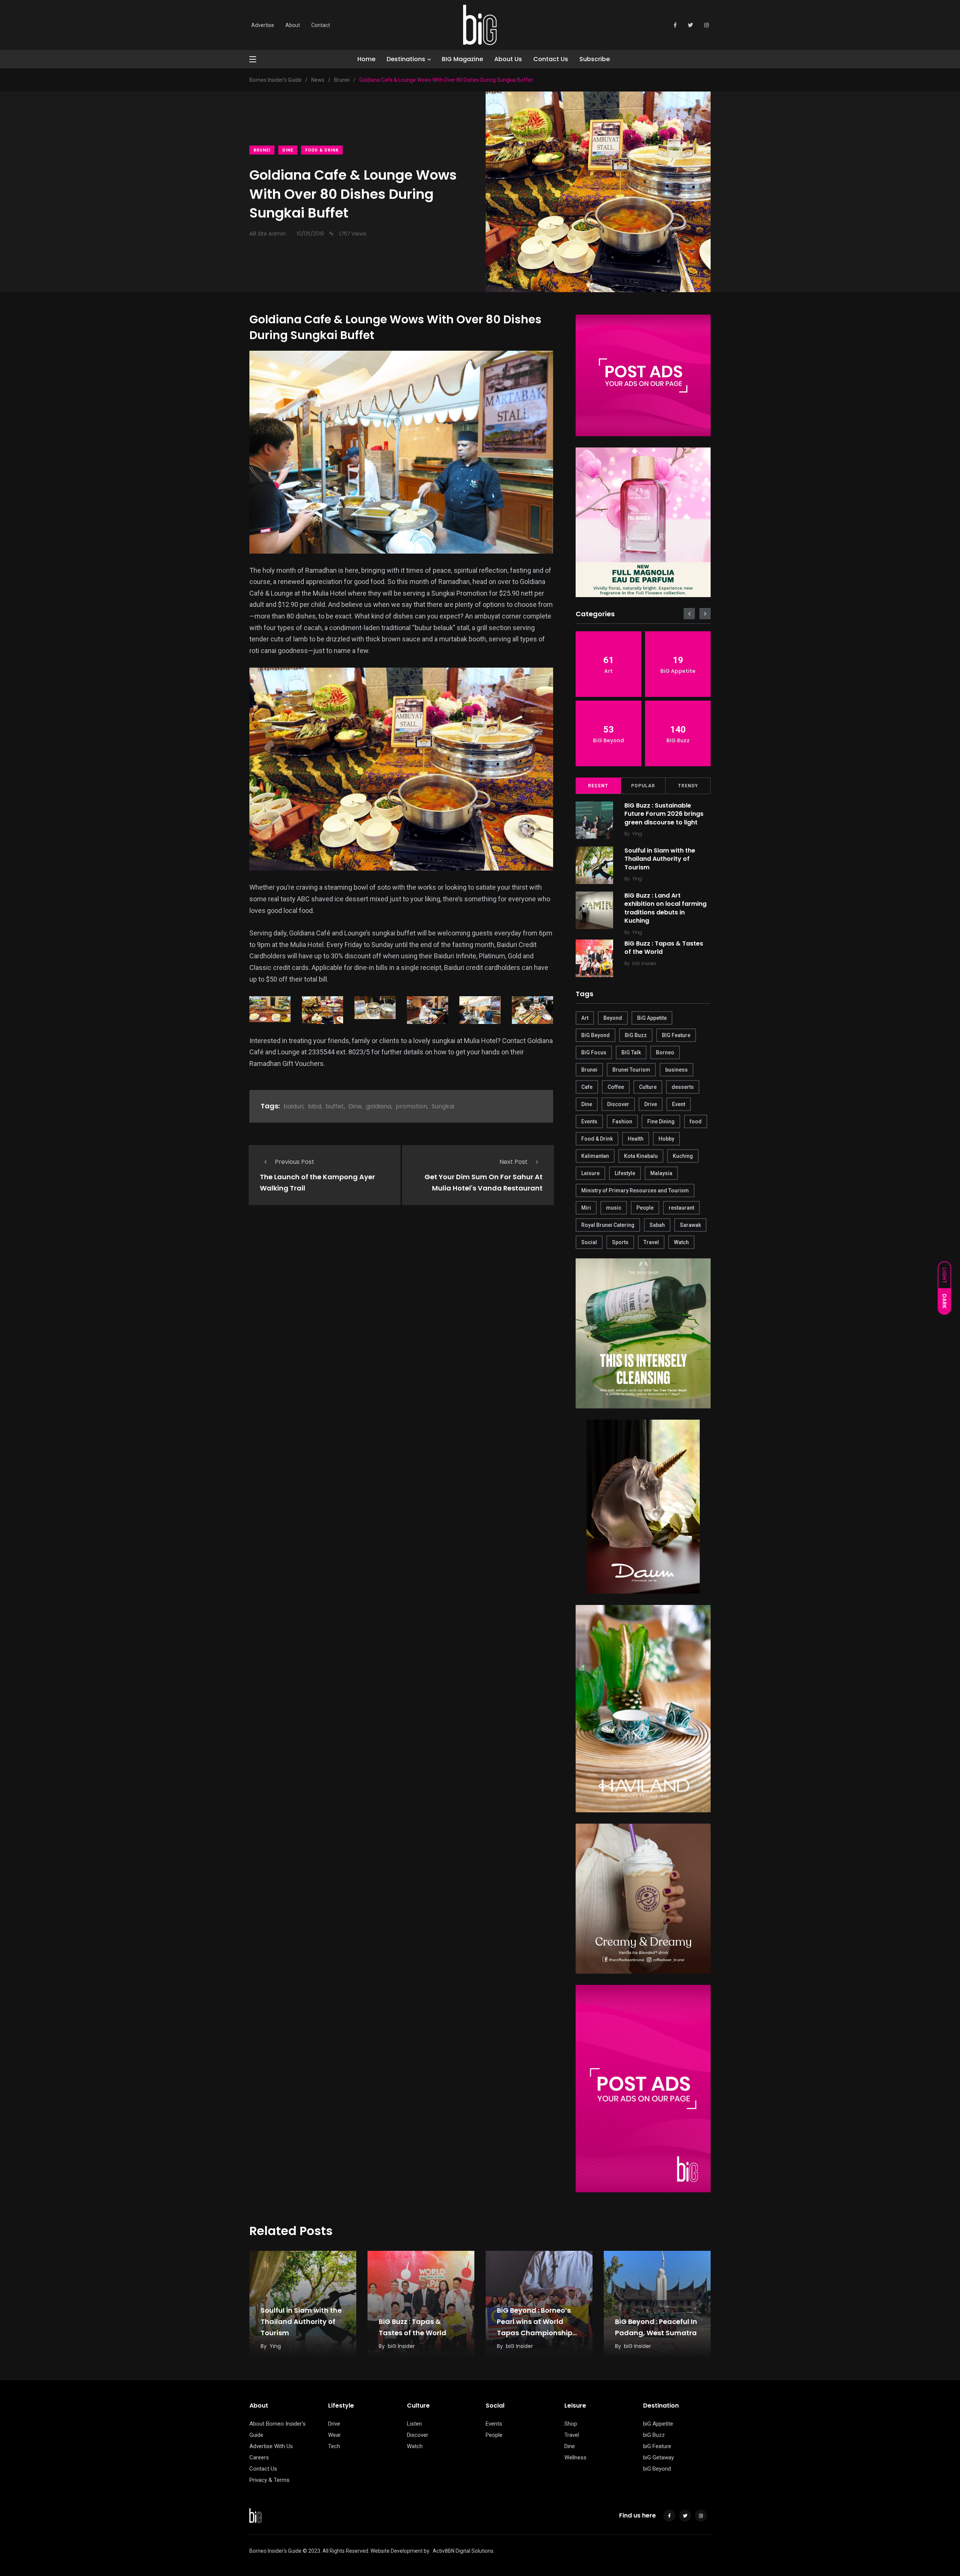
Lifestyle (625, 1173)
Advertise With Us (271, 2446)
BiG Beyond (595, 1035)
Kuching (683, 1156)
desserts (683, 1087)
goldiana (379, 1106)
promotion (411, 1106)
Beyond (613, 1018)
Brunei (262, 150)
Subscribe (595, 59)
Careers (259, 2457)
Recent (598, 786)
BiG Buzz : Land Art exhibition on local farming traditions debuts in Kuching (665, 908)
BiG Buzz (636, 1035)
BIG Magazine (462, 59)
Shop (571, 2424)
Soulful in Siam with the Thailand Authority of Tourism (660, 859)
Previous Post (295, 1162)
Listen (414, 2424)
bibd (314, 1106)
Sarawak (690, 1225)
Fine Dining (661, 1121)
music (614, 1208)
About (293, 25)
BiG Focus (594, 1052)
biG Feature (657, 2446)
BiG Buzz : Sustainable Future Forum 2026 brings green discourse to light (664, 814)
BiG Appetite (652, 1018)
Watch (681, 1242)
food (696, 1121)
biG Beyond (657, 2469)
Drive (651, 1104)
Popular (643, 786)
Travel (651, 1242)
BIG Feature (676, 1035)
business (676, 1070)
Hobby (666, 1139)
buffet (335, 1106)
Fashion (622, 1121)
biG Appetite (658, 2424)
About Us (508, 59)
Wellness (575, 2457)
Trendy (688, 786)
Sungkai (443, 1106)
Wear (334, 2435)
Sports (620, 1242)
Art (585, 1018)
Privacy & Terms (269, 2480)
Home (366, 59)
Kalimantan (595, 1156)
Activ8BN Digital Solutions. (464, 2551)
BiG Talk (631, 1052)
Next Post (514, 1162)
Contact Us (551, 59)
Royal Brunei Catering (608, 1225)
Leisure (590, 1173)
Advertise (263, 25)
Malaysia (661, 1173)
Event (679, 1104)
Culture (648, 1087)
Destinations (406, 59)
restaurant (681, 1208)
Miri (586, 1208)
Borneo (665, 1052)
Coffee (616, 1087)
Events (589, 1121)
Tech (334, 2446)
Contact (321, 25)
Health (636, 1139)
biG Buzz (654, 2435)
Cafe (587, 1087)
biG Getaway (658, 2457)
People (645, 1208)
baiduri (293, 1106)
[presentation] (689, 614)
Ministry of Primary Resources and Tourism (635, 1190)
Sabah (657, 1225)
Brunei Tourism (631, 1070)
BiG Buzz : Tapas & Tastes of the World (664, 948)
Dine (288, 150)
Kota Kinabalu (641, 1156)
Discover (618, 1104)
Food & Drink (322, 150)
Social (589, 1242)
